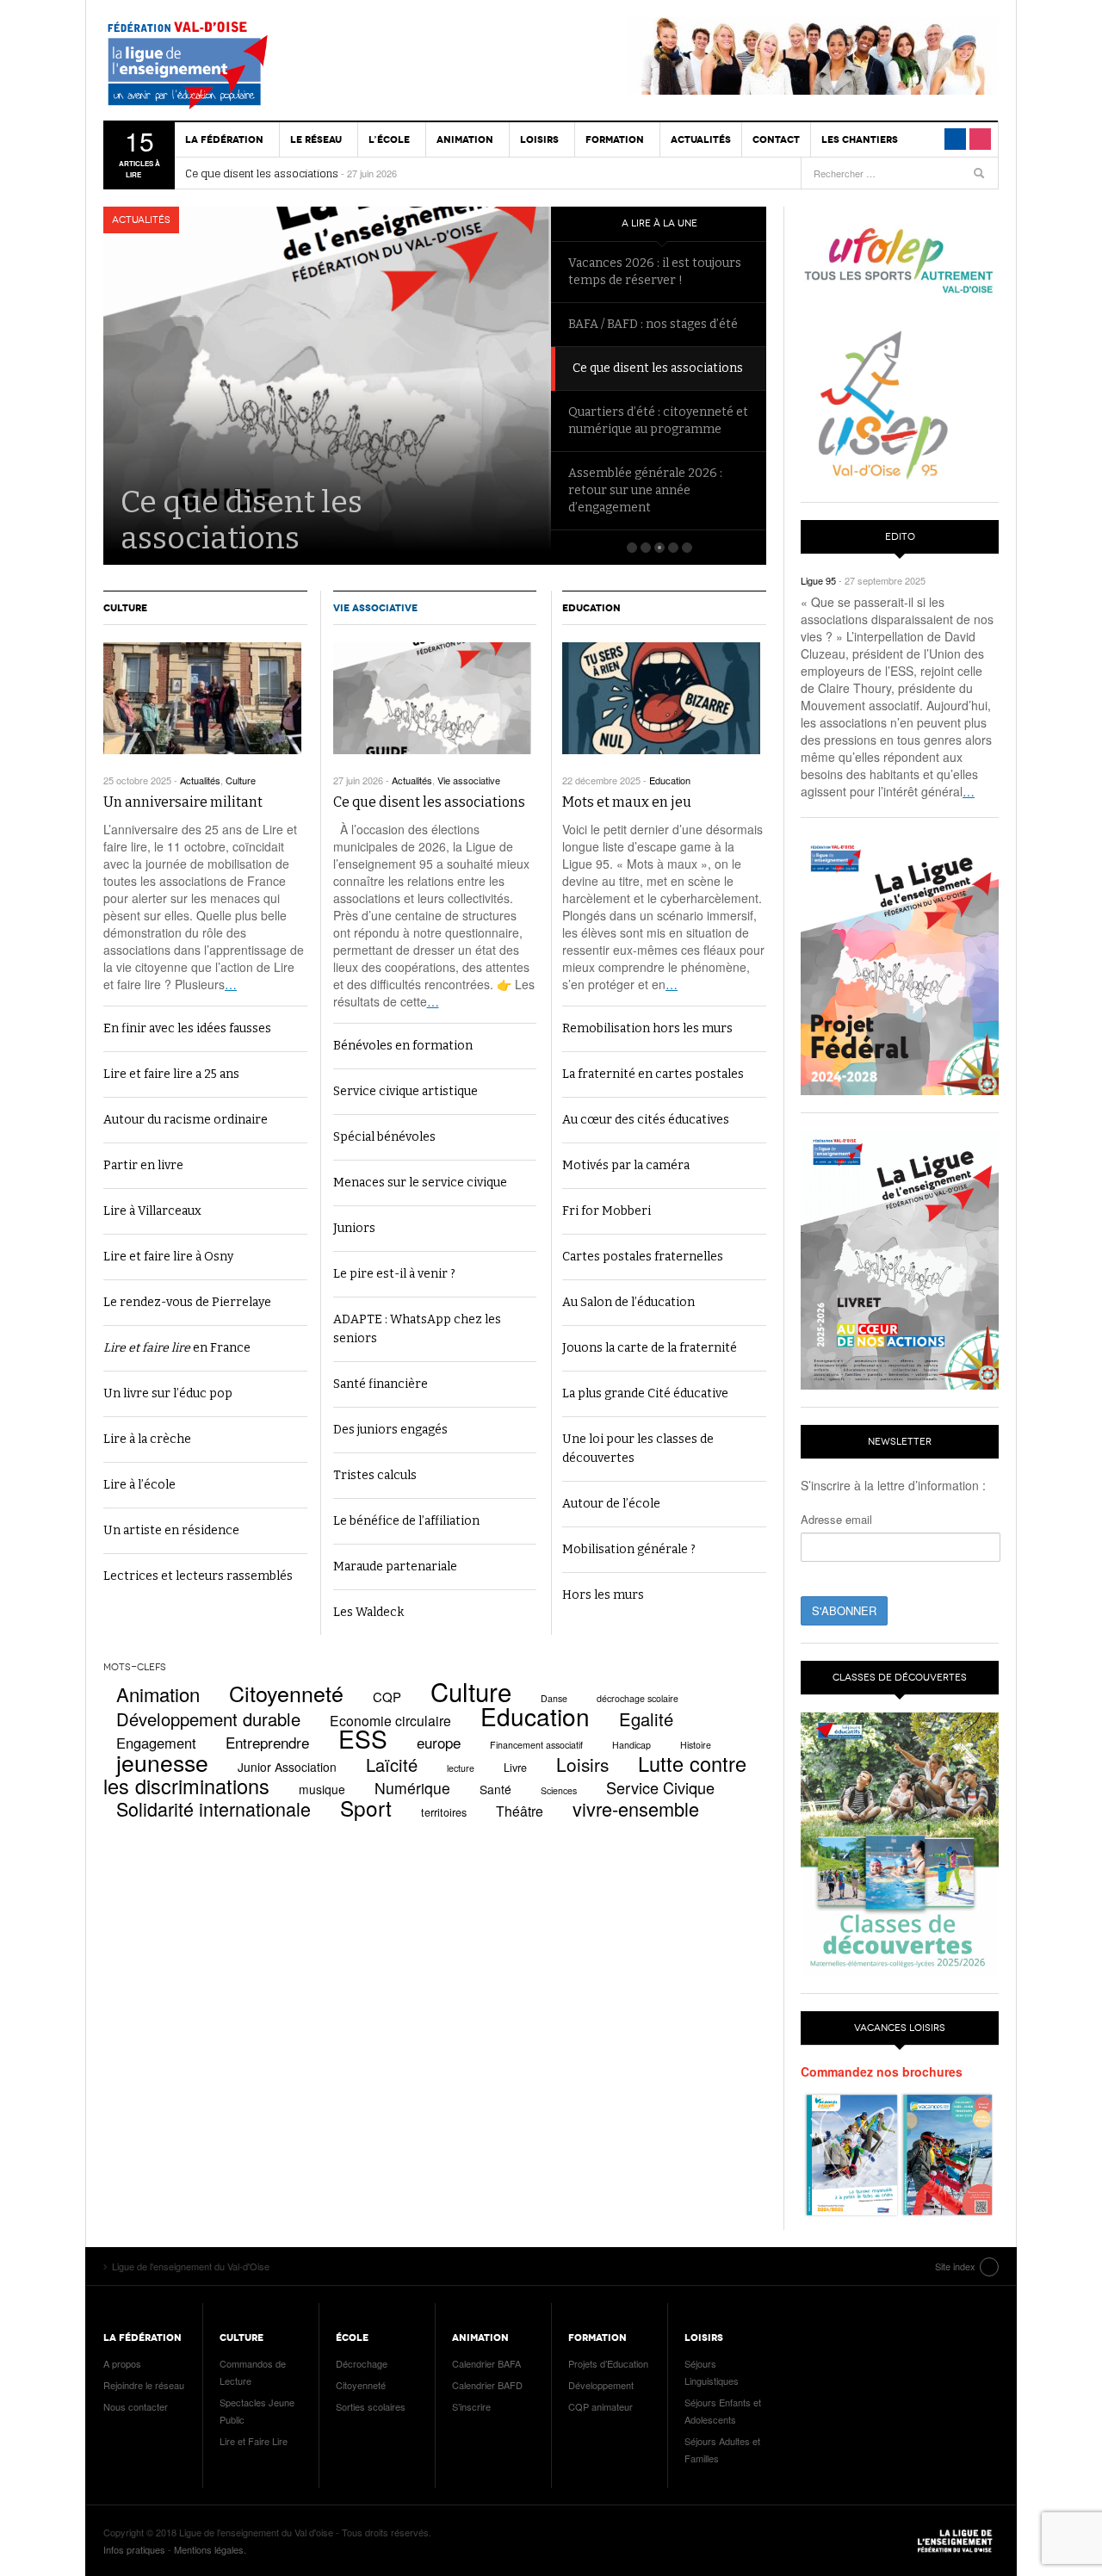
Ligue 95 (818, 580)
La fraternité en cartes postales (653, 1074)
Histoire (696, 1745)
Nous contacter (136, 2406)
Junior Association (287, 1767)
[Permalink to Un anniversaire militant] (205, 698)
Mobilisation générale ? (629, 1549)
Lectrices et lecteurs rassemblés (198, 1576)
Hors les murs (603, 1595)
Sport (366, 1808)
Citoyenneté (286, 1693)
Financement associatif (536, 1745)
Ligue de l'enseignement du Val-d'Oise (956, 2541)
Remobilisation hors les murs (647, 1028)
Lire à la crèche (147, 1439)
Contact (776, 139)
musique (322, 1789)
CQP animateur (601, 2406)
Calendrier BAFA (486, 2363)
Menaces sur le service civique (420, 1183)
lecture (461, 1768)
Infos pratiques (134, 2549)
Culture (125, 608)
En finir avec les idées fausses (187, 1028)
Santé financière (381, 1384)
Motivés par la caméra (626, 1165)
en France (177, 1348)
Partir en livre (143, 1165)
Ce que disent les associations (262, 174)
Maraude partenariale (395, 1567)
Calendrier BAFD (487, 2385)
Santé (495, 1789)
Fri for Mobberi (607, 1211)
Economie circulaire (390, 1720)
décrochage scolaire (638, 1698)
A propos (122, 2363)
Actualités (701, 139)
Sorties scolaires (371, 2406)
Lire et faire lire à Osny (168, 1257)
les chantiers (860, 139)
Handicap (631, 1745)
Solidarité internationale (214, 1808)
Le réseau (316, 139)
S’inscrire (471, 2406)
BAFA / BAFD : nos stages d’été (653, 324)
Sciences (559, 1790)
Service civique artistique (406, 1091)
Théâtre (520, 1811)
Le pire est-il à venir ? (394, 1274)
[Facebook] (955, 139)
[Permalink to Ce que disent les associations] (435, 698)
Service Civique (660, 1787)
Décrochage (362, 2363)
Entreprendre (267, 1742)
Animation (158, 1694)
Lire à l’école (139, 1485)
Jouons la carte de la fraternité (650, 1348)
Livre (515, 1768)
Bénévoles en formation (403, 1046)
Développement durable (208, 1719)
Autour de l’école (611, 1504)
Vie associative (375, 608)
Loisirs (582, 1764)
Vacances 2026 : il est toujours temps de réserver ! (655, 272)
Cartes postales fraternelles (643, 1257)
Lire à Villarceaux (152, 1211)
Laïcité (392, 1765)
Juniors (354, 1228)
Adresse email (836, 1519)
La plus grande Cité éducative (645, 1393)
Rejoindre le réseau (144, 2385)
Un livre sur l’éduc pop (168, 1393)
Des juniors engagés (390, 1430)
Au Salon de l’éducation (628, 1302)
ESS (363, 1738)
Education (591, 608)
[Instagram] (980, 139)
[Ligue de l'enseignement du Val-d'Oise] (202, 69)
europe (439, 1742)
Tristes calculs (375, 1475)
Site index (955, 2266)
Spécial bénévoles (384, 1137)
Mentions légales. (210, 2549)
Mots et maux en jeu (627, 802)
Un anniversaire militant (183, 802)
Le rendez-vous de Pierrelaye (187, 1302)
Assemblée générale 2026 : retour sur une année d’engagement (645, 490)
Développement (601, 2385)
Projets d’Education (608, 2363)
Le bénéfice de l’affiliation (406, 1521)
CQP (387, 1697)
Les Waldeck (368, 1612)
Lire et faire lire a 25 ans (171, 1074)
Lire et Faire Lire (254, 2441)
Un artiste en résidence (171, 1530)
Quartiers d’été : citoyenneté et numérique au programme (658, 421)
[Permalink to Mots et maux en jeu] (664, 698)
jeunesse (162, 1762)
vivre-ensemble (636, 1808)
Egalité (646, 1719)
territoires (444, 1812)
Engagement (156, 1743)
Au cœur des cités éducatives (646, 1120)
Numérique (412, 1788)
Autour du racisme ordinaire (186, 1120)
